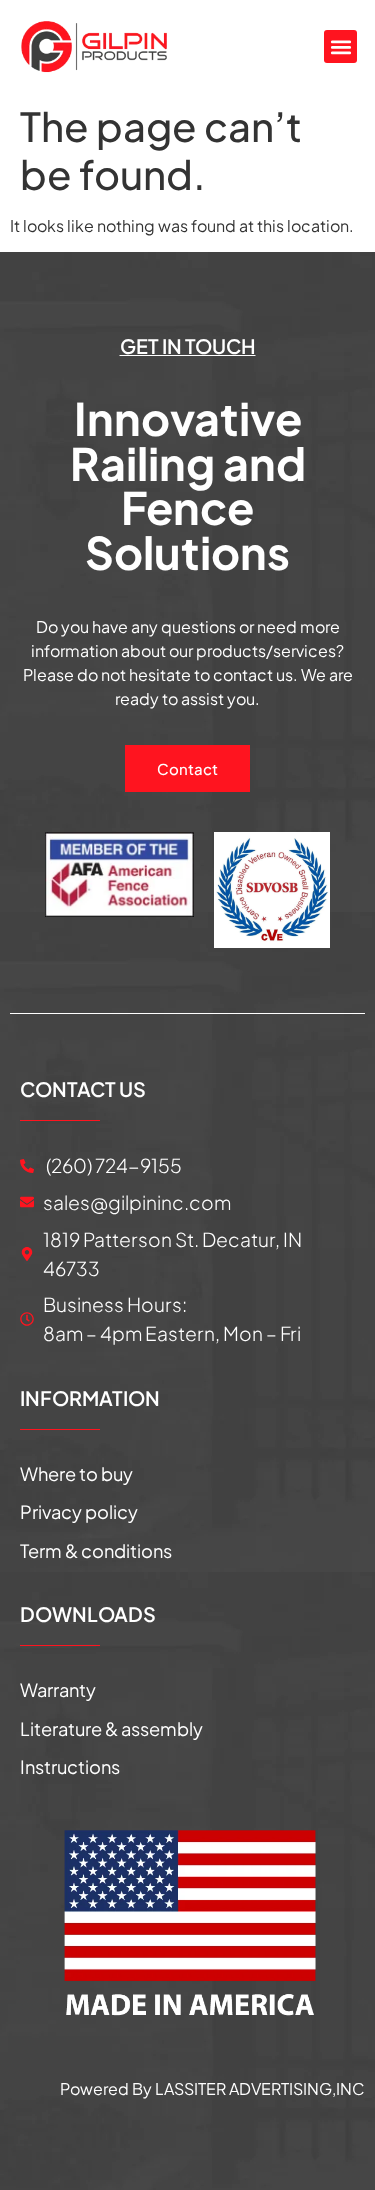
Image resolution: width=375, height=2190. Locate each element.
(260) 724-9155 (112, 1165)
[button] (340, 46)
